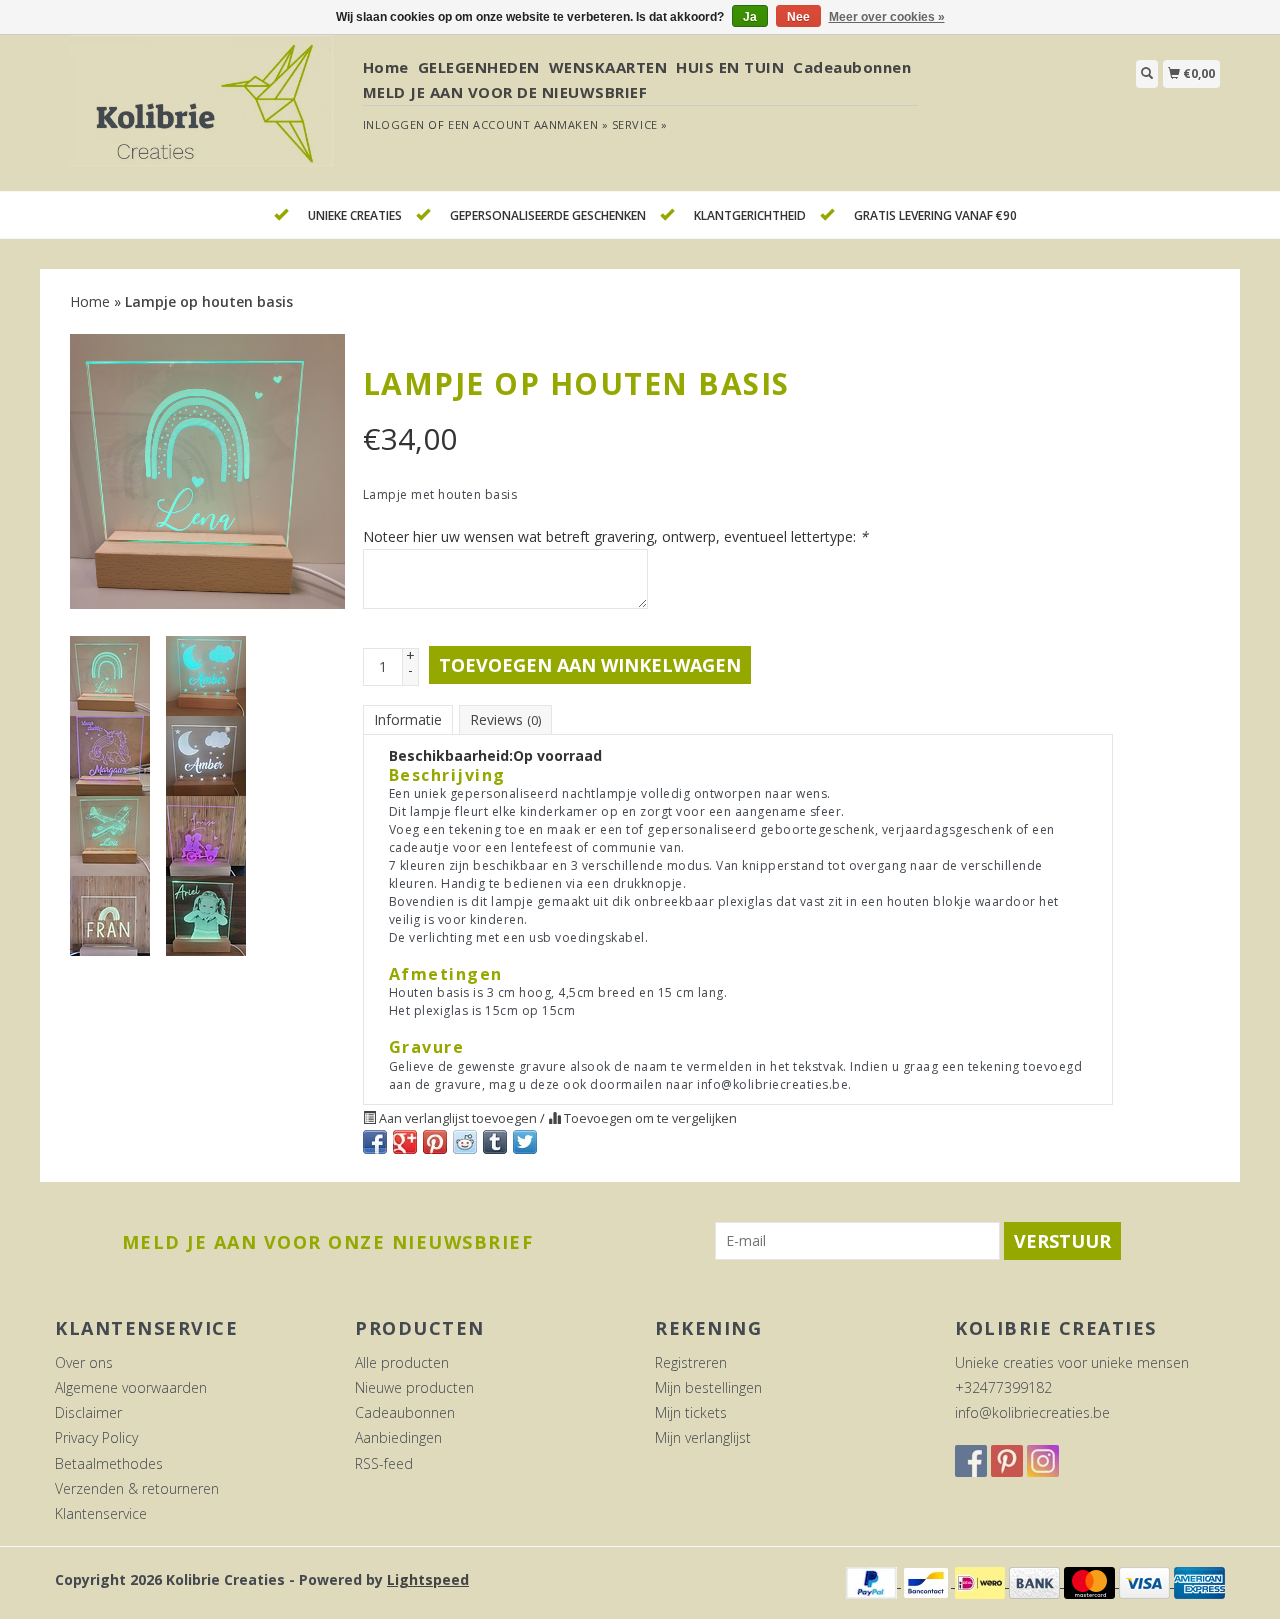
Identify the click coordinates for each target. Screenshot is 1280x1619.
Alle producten (402, 1362)
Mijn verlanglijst (703, 1437)
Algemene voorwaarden (131, 1387)
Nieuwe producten (414, 1387)
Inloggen (394, 124)
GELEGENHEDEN (479, 67)
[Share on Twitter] (525, 1142)
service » (640, 124)
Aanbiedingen (398, 1437)
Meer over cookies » (887, 17)
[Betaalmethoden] (873, 1581)
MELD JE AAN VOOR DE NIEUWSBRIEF (505, 92)
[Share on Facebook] (375, 1142)
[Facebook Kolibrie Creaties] (971, 1461)
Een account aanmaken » (528, 124)
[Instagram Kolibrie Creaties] (1043, 1461)
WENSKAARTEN (608, 67)
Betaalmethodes (109, 1463)
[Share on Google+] (405, 1142)
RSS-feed (384, 1463)
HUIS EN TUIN (730, 67)
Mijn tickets (691, 1412)
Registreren (691, 1362)
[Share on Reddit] (465, 1142)
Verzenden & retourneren (137, 1488)
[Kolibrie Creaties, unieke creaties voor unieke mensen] (201, 111)
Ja (750, 17)
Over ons (84, 1362)
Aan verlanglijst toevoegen (458, 1118)
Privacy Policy (96, 1437)
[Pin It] (435, 1142)
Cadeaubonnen (852, 67)
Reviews (505, 719)
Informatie (408, 719)
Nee (798, 17)
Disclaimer (88, 1412)
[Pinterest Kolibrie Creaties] (1007, 1461)
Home (386, 67)
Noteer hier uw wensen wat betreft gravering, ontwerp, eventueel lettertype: (615, 536)
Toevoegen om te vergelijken (649, 1118)
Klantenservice (101, 1513)
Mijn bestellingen (708, 1387)
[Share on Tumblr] (495, 1142)
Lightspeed (428, 1579)
